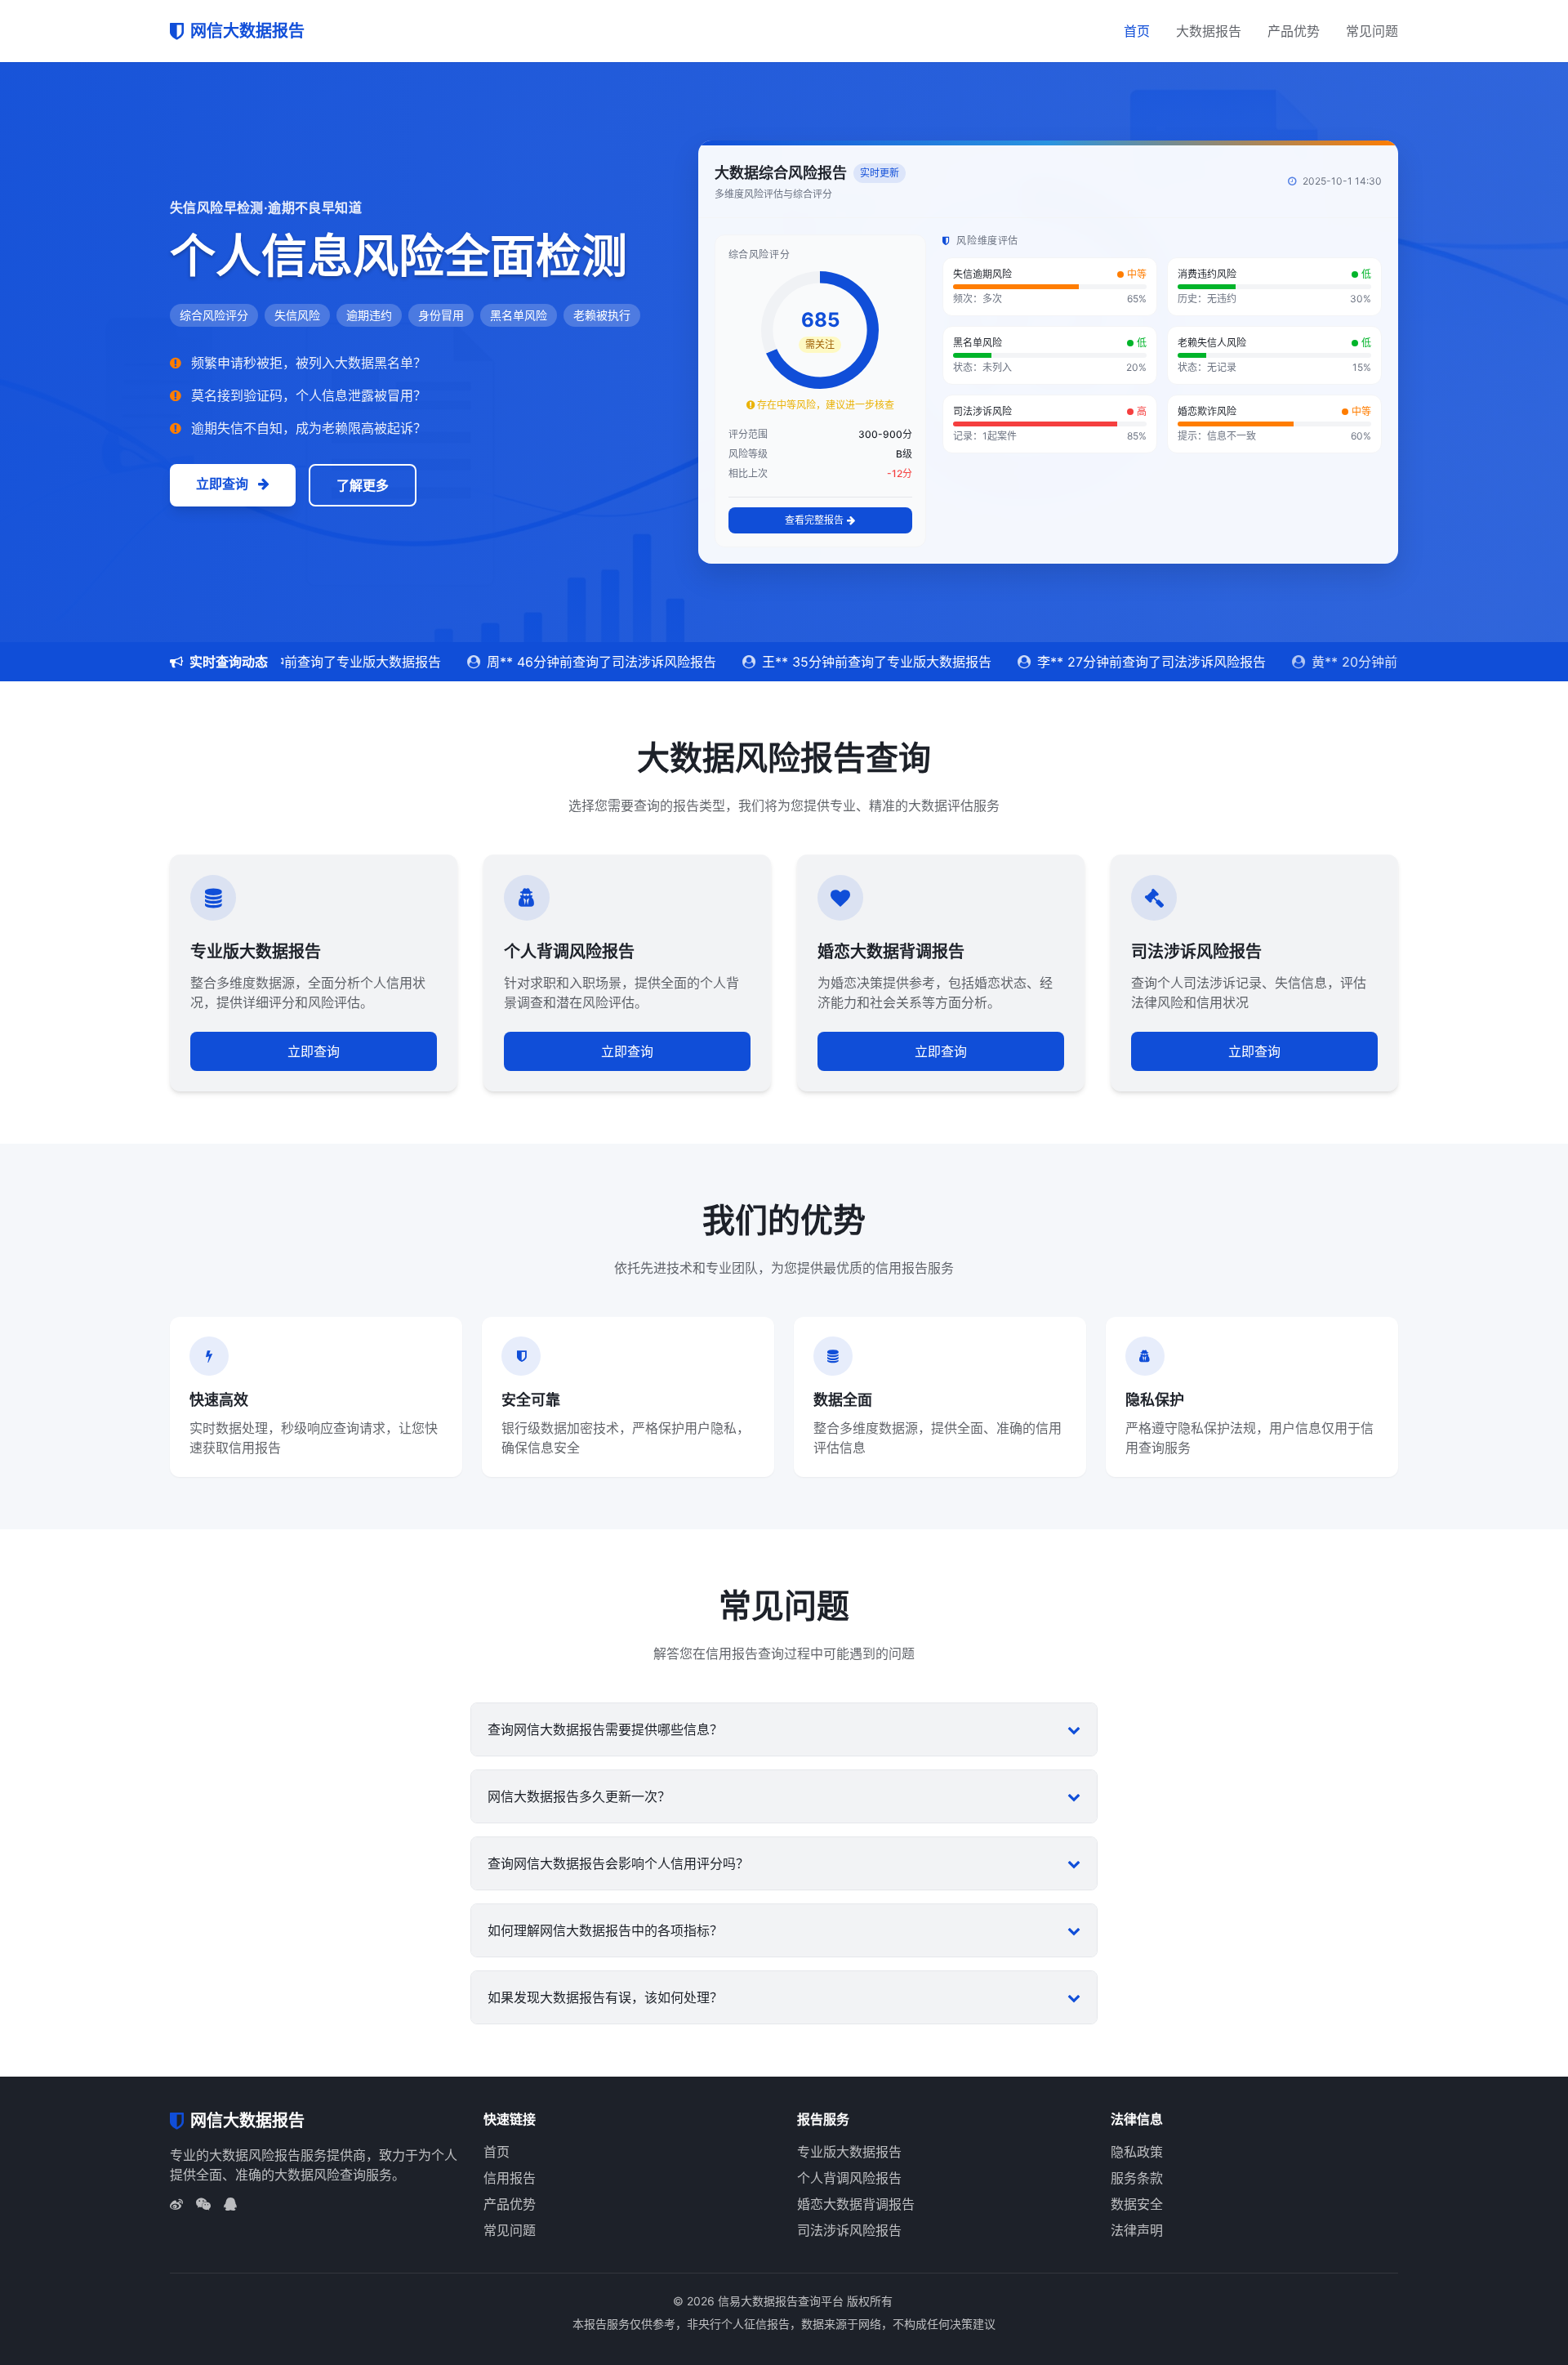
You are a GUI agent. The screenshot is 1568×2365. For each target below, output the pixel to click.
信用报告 (510, 2178)
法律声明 (1137, 2230)
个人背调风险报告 (849, 2178)
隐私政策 (1137, 2152)
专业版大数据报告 (849, 2152)
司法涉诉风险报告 (849, 2230)
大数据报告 (1209, 31)
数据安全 (1137, 2204)
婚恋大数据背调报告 (856, 2204)
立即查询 (224, 484)
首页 (1137, 31)
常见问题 (1372, 31)
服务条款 (1137, 2178)
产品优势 (1294, 31)
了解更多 (363, 485)
